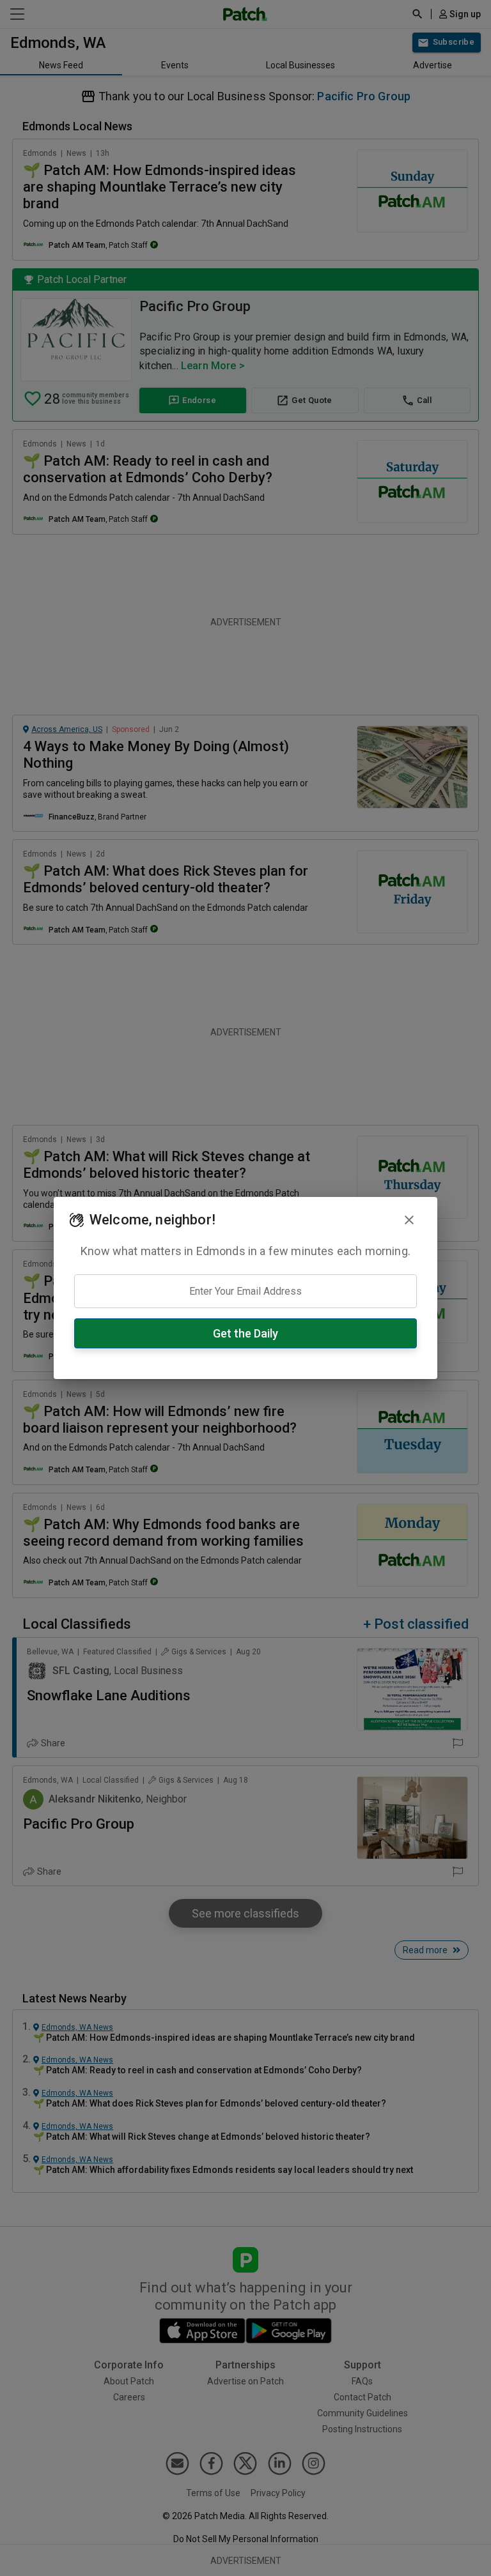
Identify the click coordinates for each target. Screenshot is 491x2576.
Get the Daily (245, 1333)
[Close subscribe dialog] (409, 1220)
